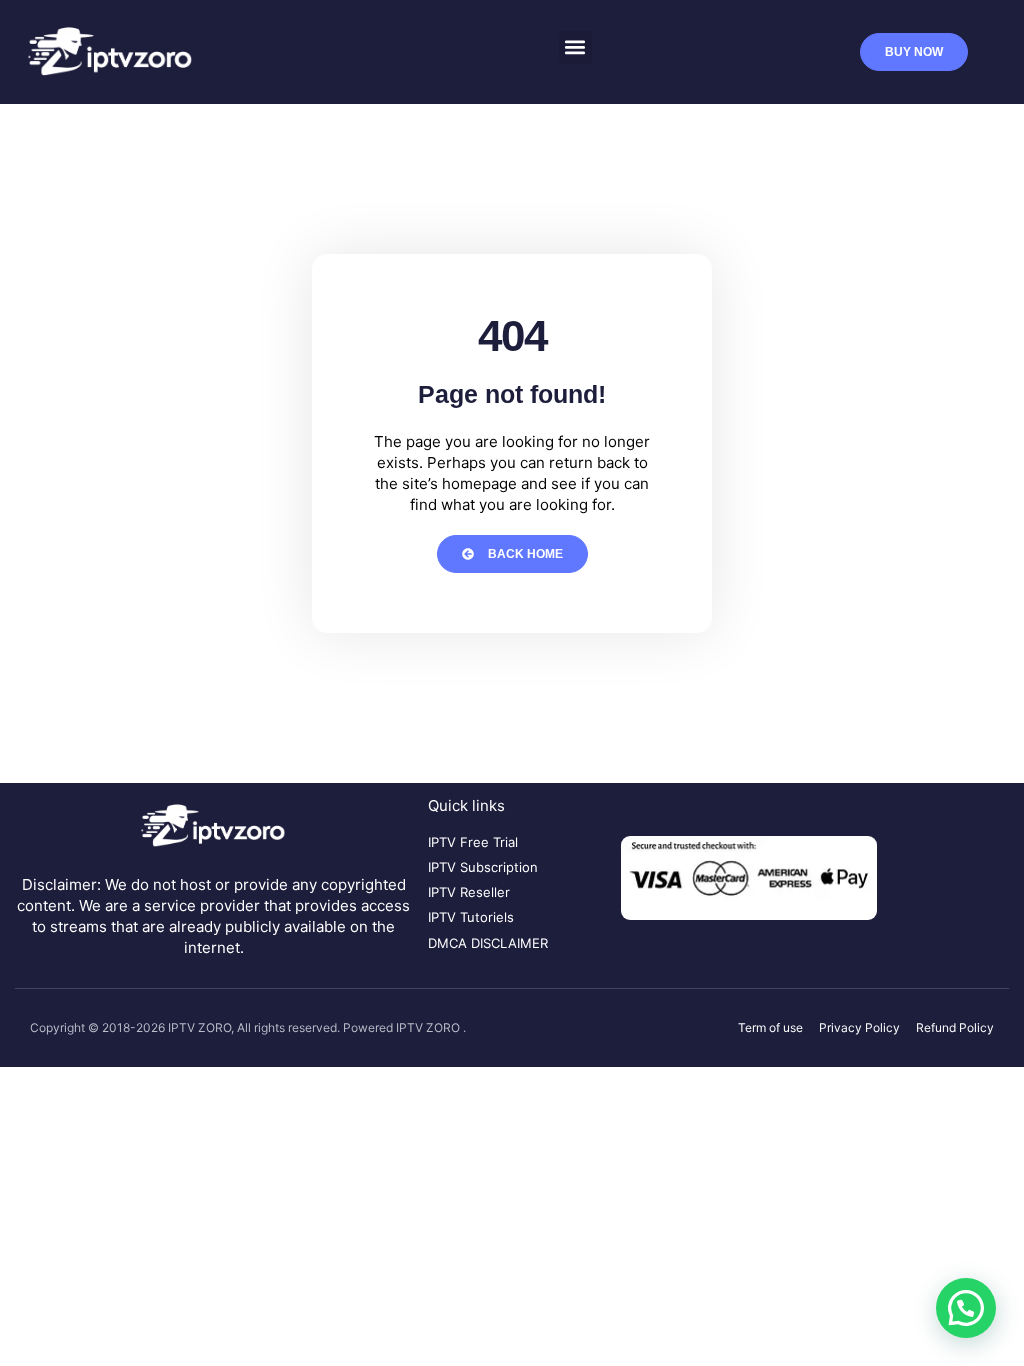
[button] (575, 47)
